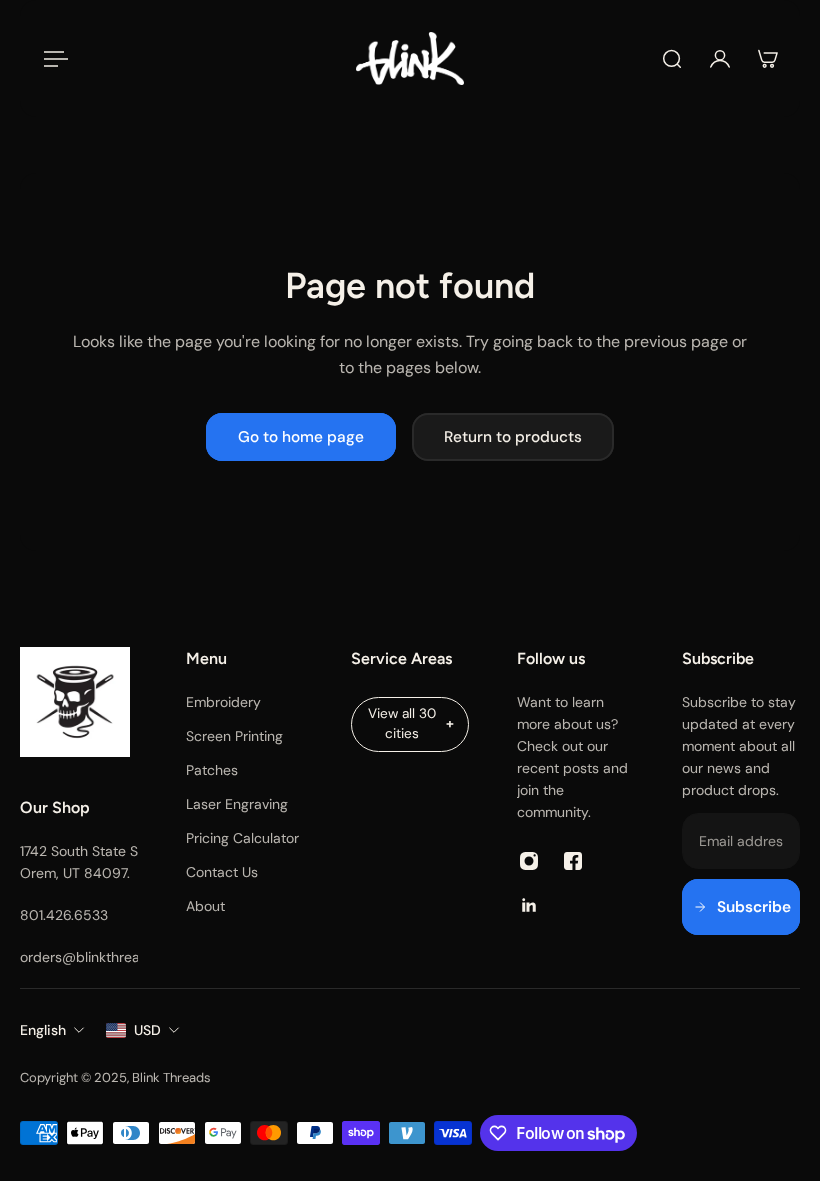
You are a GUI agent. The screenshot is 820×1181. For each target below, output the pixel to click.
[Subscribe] (741, 907)
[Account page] (720, 59)
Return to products (513, 437)
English (43, 1030)
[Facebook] (573, 861)
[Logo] (410, 58)
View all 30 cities (402, 723)
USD (147, 1030)
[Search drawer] (672, 59)
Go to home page (301, 437)
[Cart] (768, 59)
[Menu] (52, 59)
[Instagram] (529, 861)
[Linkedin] (529, 905)
